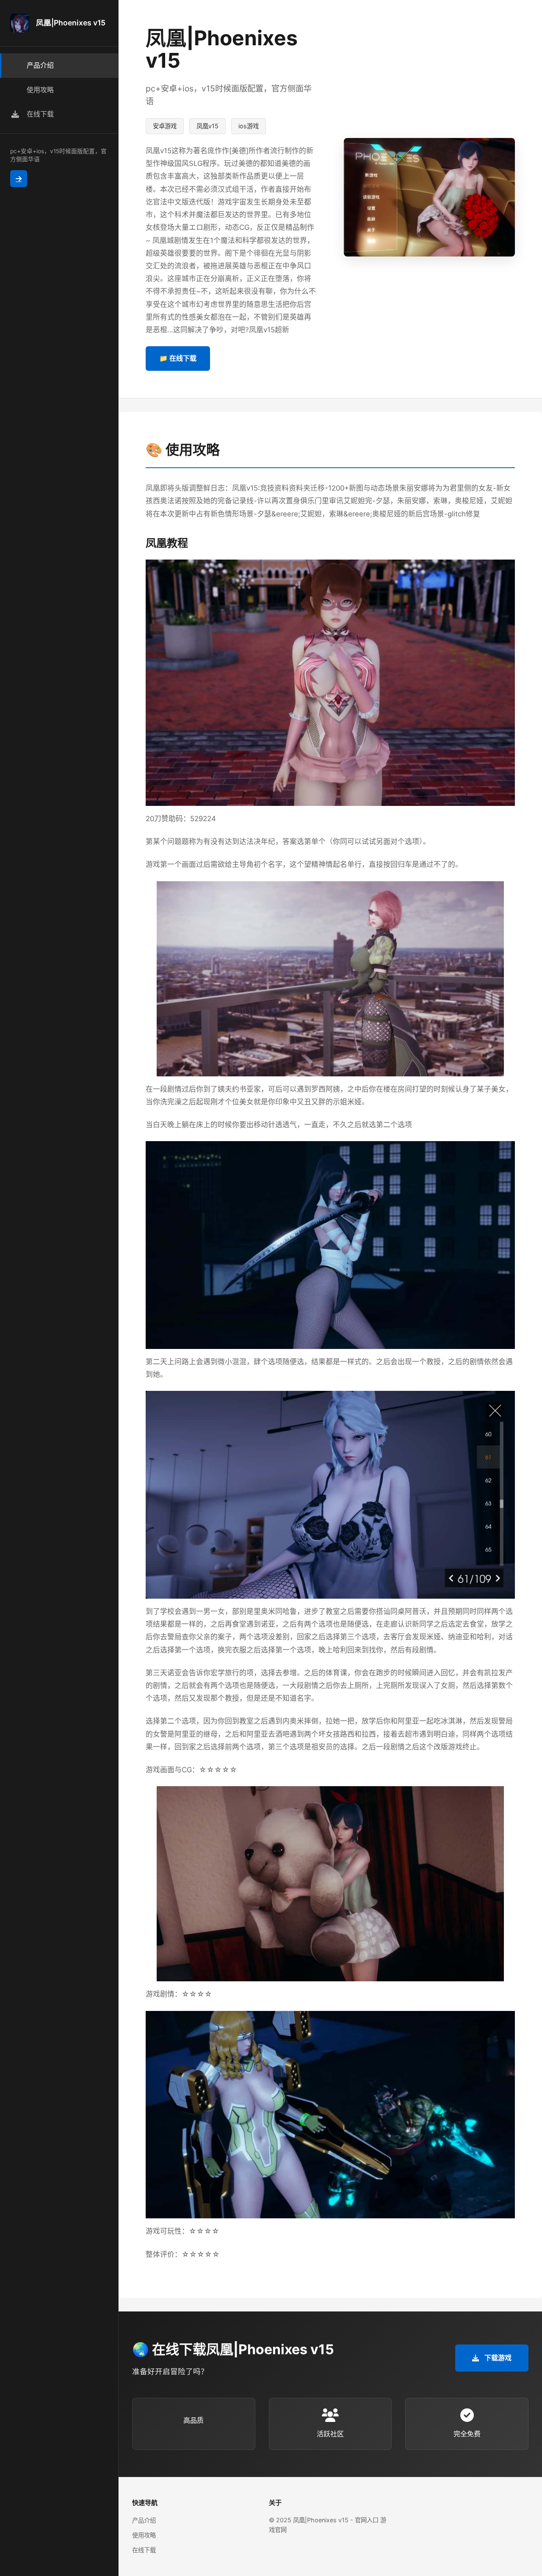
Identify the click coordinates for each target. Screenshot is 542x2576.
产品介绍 (144, 2520)
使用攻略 (144, 2535)
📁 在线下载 (178, 358)
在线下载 (144, 2550)
